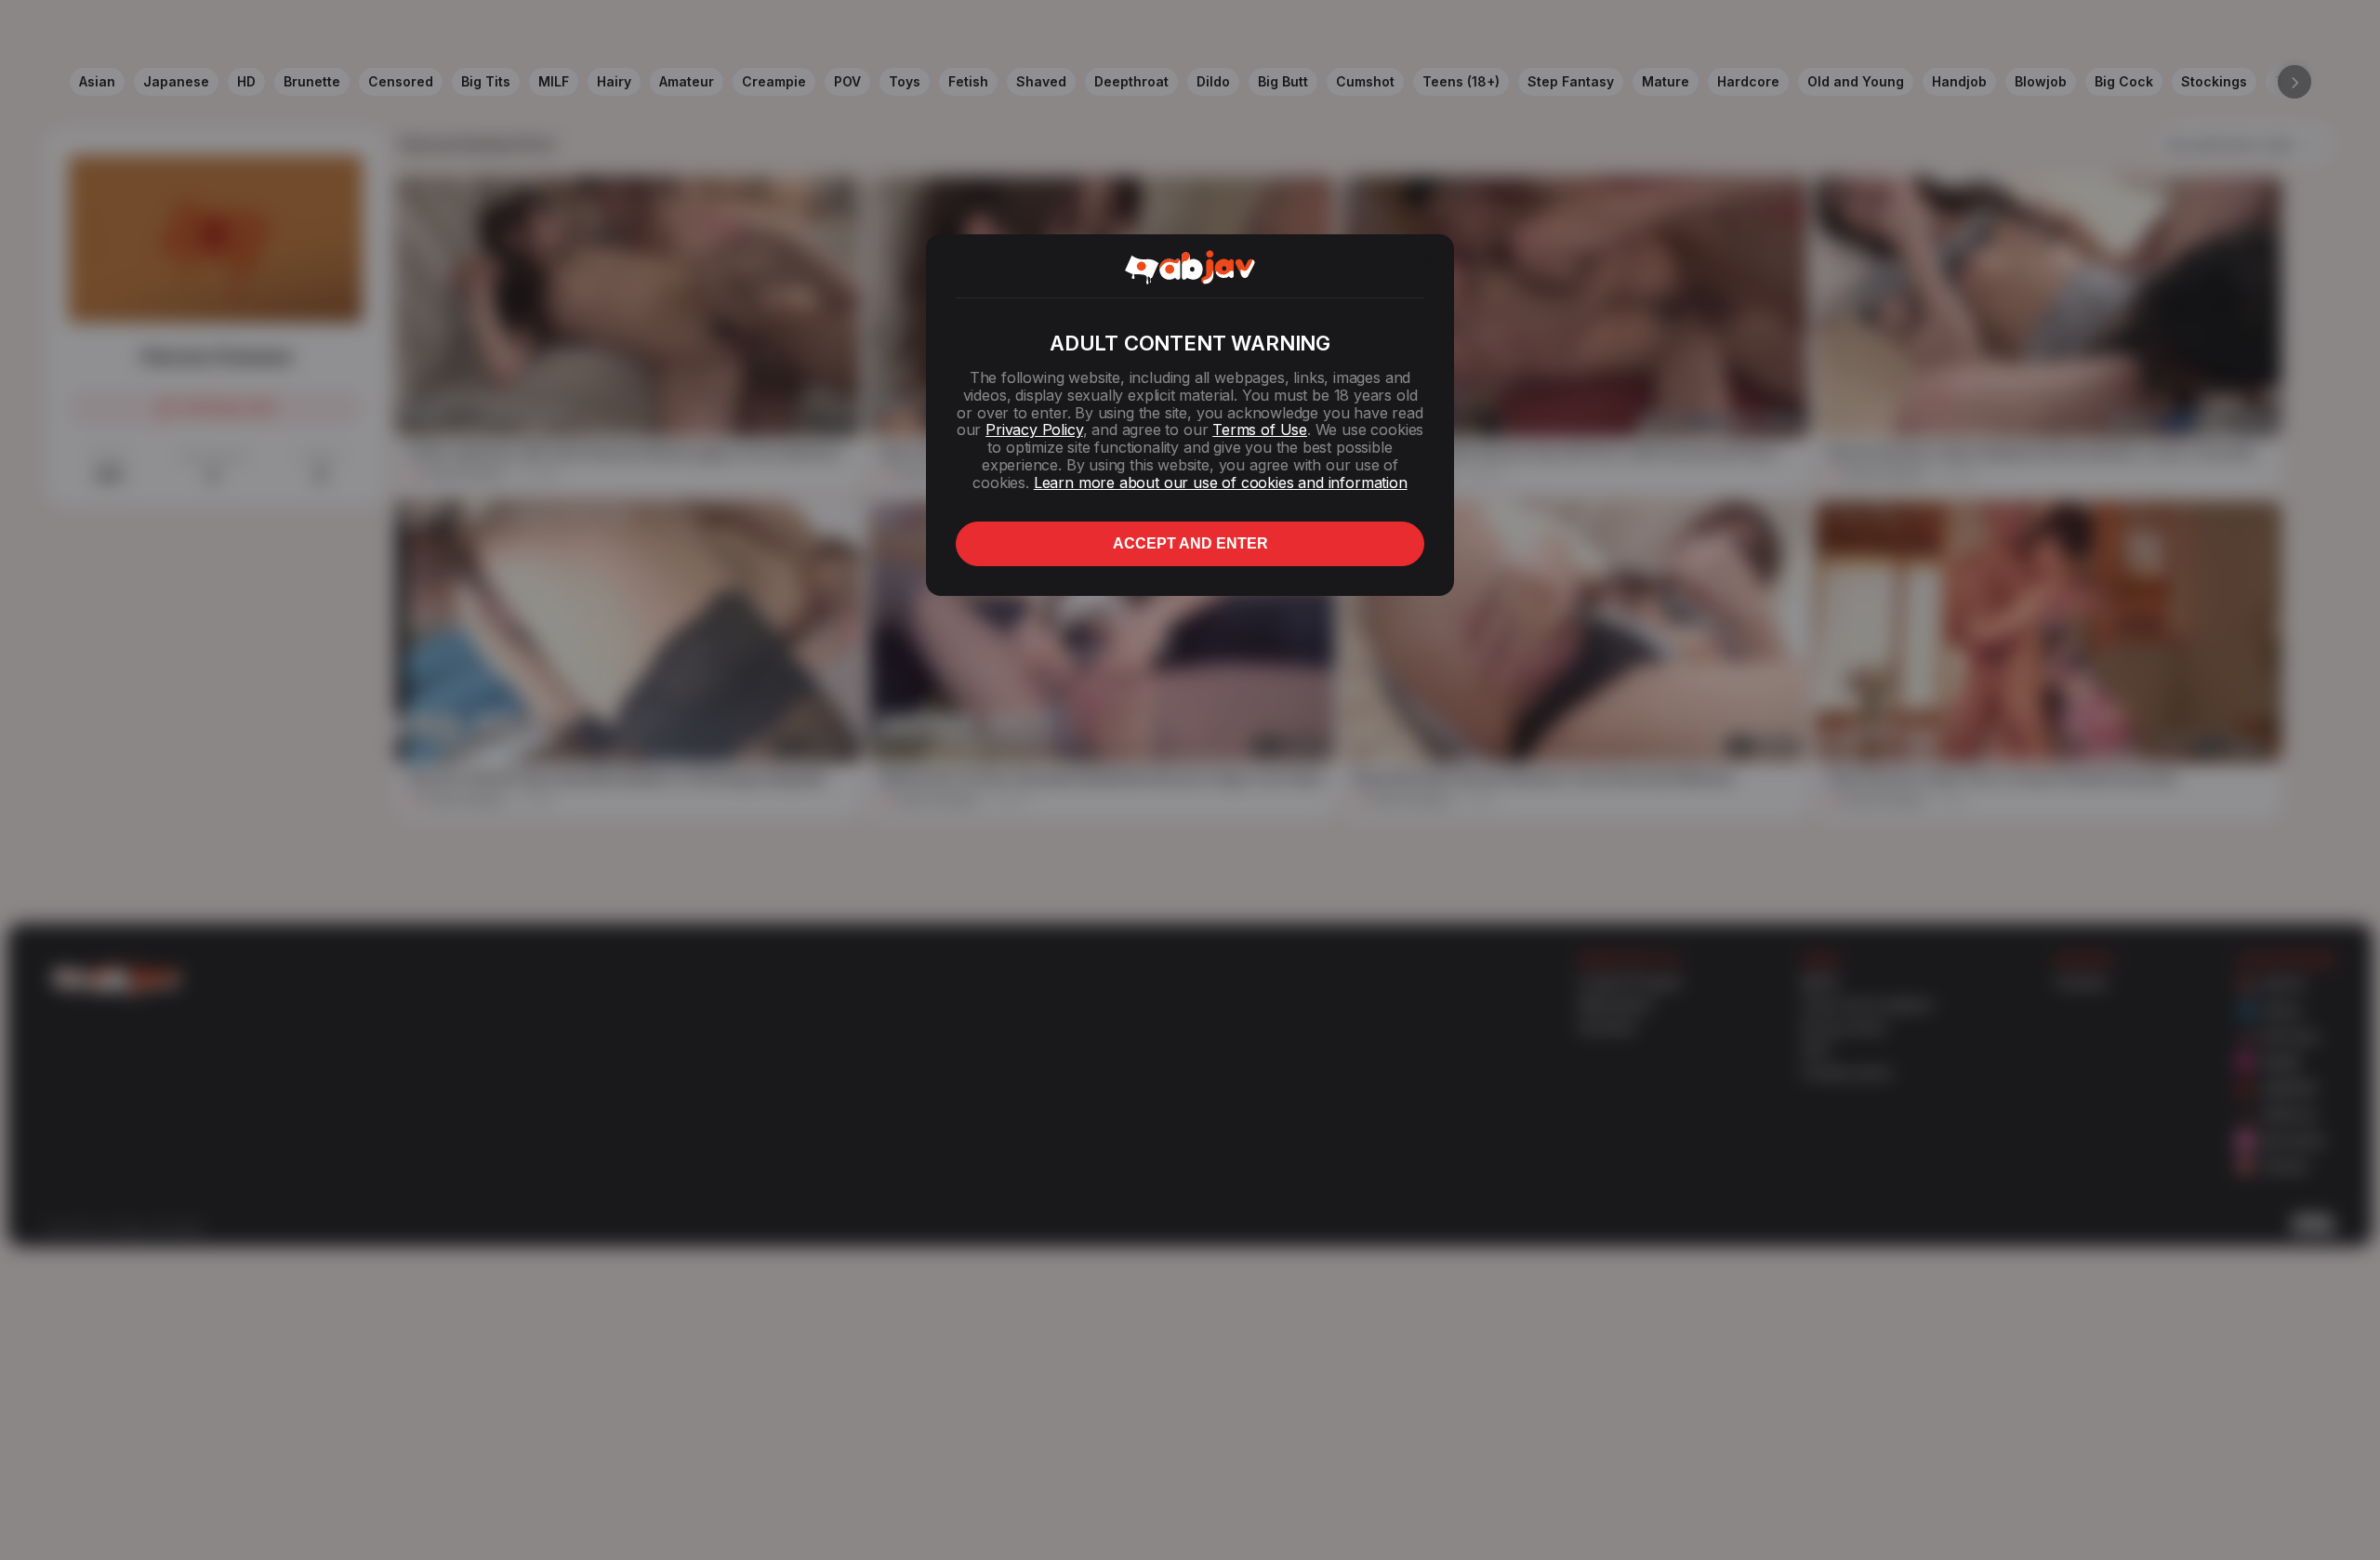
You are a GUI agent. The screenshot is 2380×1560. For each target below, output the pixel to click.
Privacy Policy (1034, 430)
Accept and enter (1190, 543)
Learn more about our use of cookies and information (1221, 483)
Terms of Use (1260, 430)
